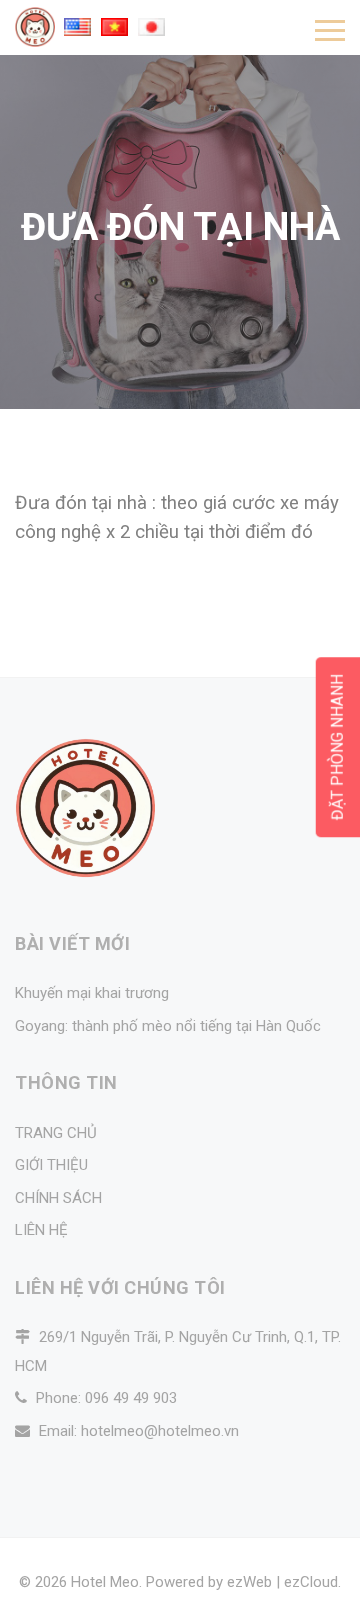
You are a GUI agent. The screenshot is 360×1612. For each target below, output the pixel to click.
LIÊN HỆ (41, 1230)
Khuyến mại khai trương (92, 993)
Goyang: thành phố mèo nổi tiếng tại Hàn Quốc (168, 1026)
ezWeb (249, 1582)
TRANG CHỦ (56, 1133)
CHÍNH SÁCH (58, 1198)
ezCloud (311, 1582)
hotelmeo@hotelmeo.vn (160, 1431)
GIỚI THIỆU (51, 1165)
